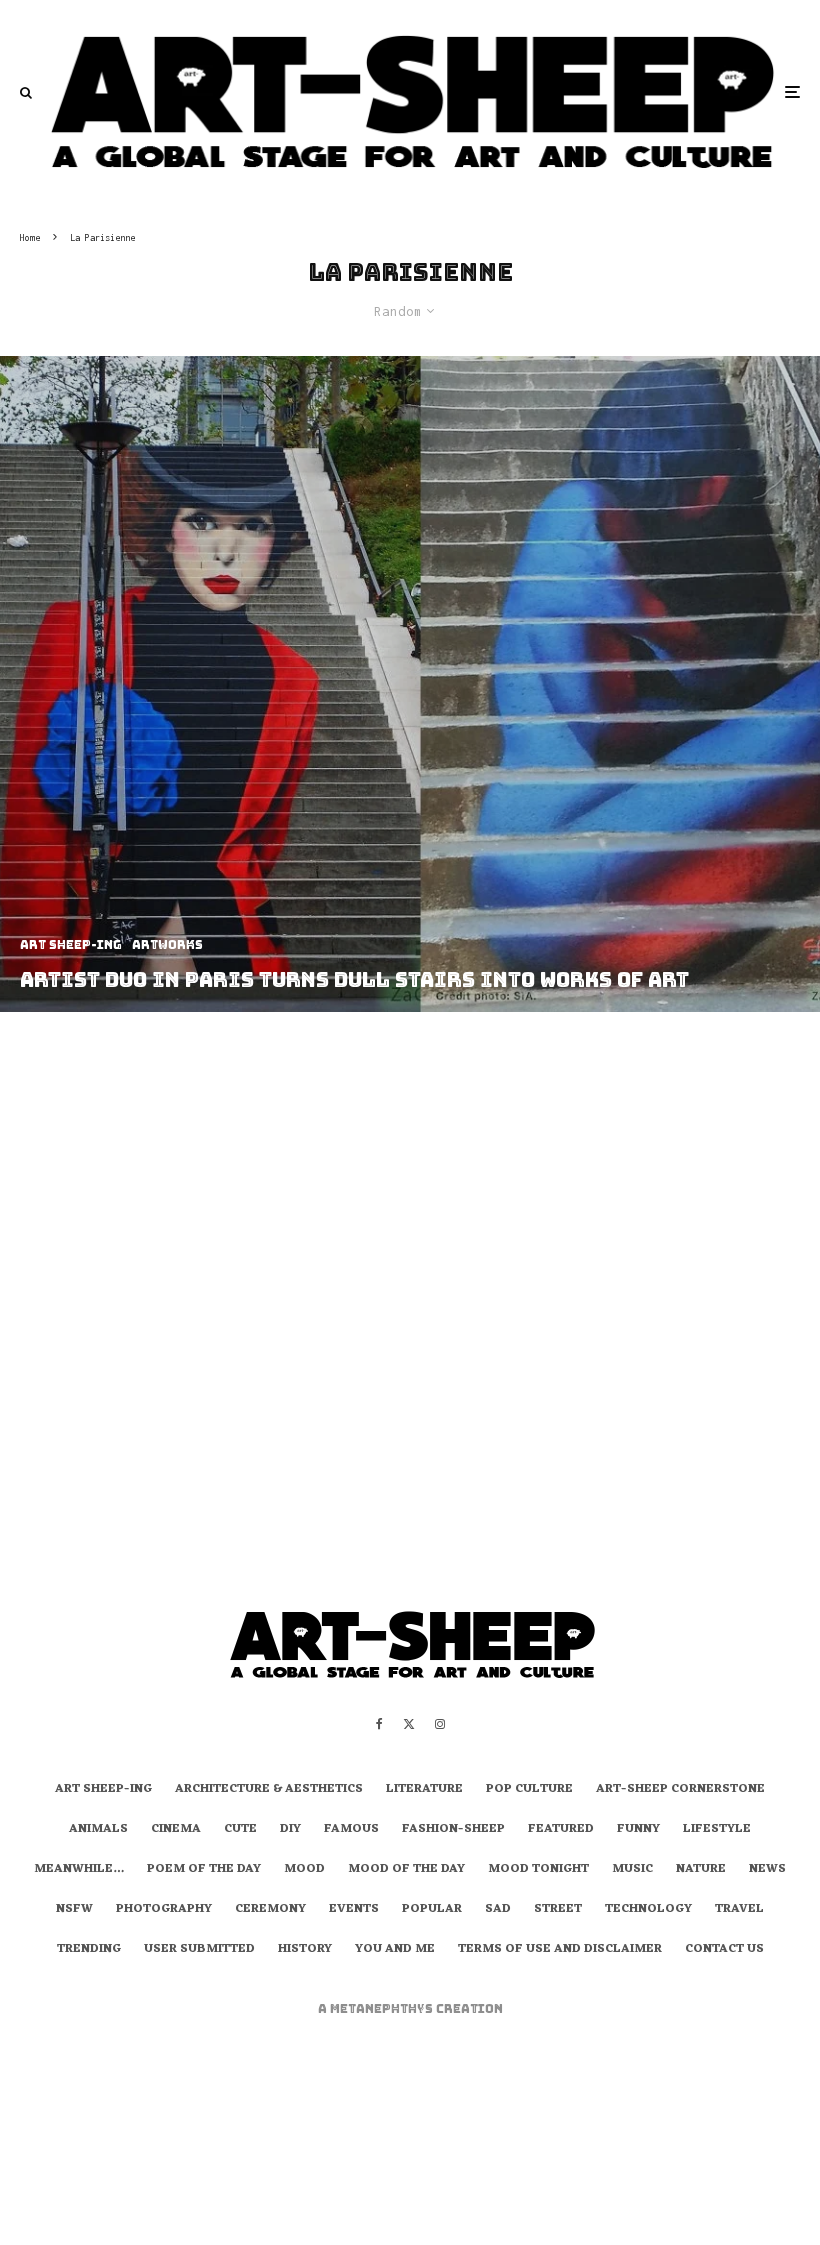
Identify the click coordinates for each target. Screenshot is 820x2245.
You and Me (395, 1950)
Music (632, 1870)
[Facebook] (379, 1724)
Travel (739, 1910)
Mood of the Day (406, 1870)
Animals (98, 1830)
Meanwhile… (79, 1870)
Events (354, 1910)
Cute (240, 1830)
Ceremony (270, 1910)
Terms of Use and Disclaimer (560, 1950)
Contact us (724, 1950)
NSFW (74, 1910)
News (767, 1870)
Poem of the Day (204, 1870)
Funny (638, 1830)
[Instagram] (440, 1724)
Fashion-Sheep (453, 1830)
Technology (648, 1910)
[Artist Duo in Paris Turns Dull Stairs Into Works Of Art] (410, 684)
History (305, 1950)
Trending (89, 1950)
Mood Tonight (538, 1870)
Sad (498, 1910)
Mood (304, 1870)
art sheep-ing (103, 1790)
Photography (164, 1910)
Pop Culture (529, 1790)
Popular (432, 1910)
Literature (424, 1790)
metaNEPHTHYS (383, 2009)
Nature (701, 1870)
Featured (561, 1830)
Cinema (176, 1830)
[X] (409, 1724)
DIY (290, 1830)
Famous (351, 1830)
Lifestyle (717, 1830)
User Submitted (199, 1950)
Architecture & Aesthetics (269, 1790)
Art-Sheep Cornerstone (680, 1790)
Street (558, 1910)
